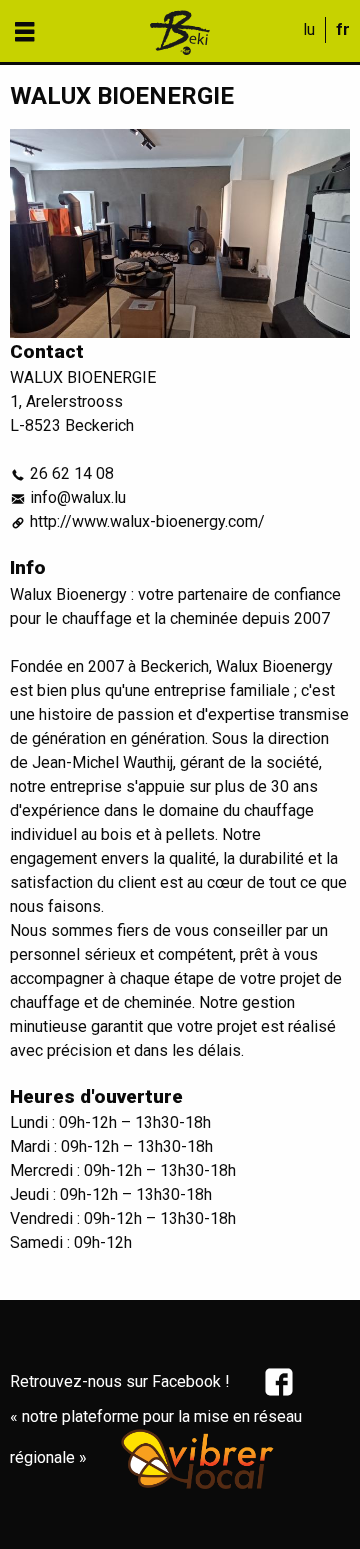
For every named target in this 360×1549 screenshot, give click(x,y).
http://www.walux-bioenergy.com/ (147, 521)
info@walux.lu (78, 497)
